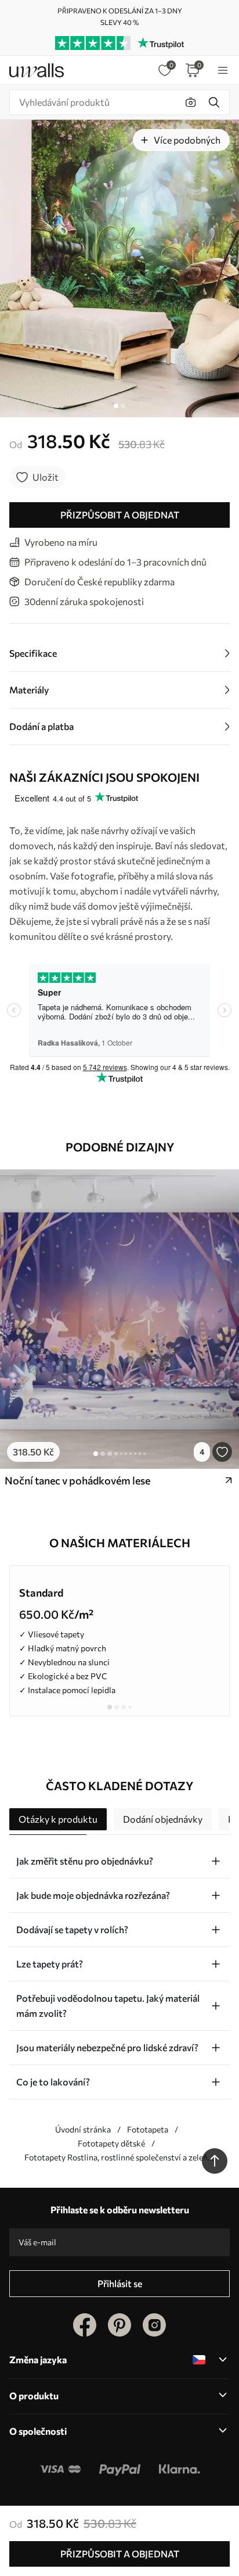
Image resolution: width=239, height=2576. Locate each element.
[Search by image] (191, 102)
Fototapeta (148, 2129)
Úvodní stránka (83, 2129)
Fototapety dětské (111, 2143)
